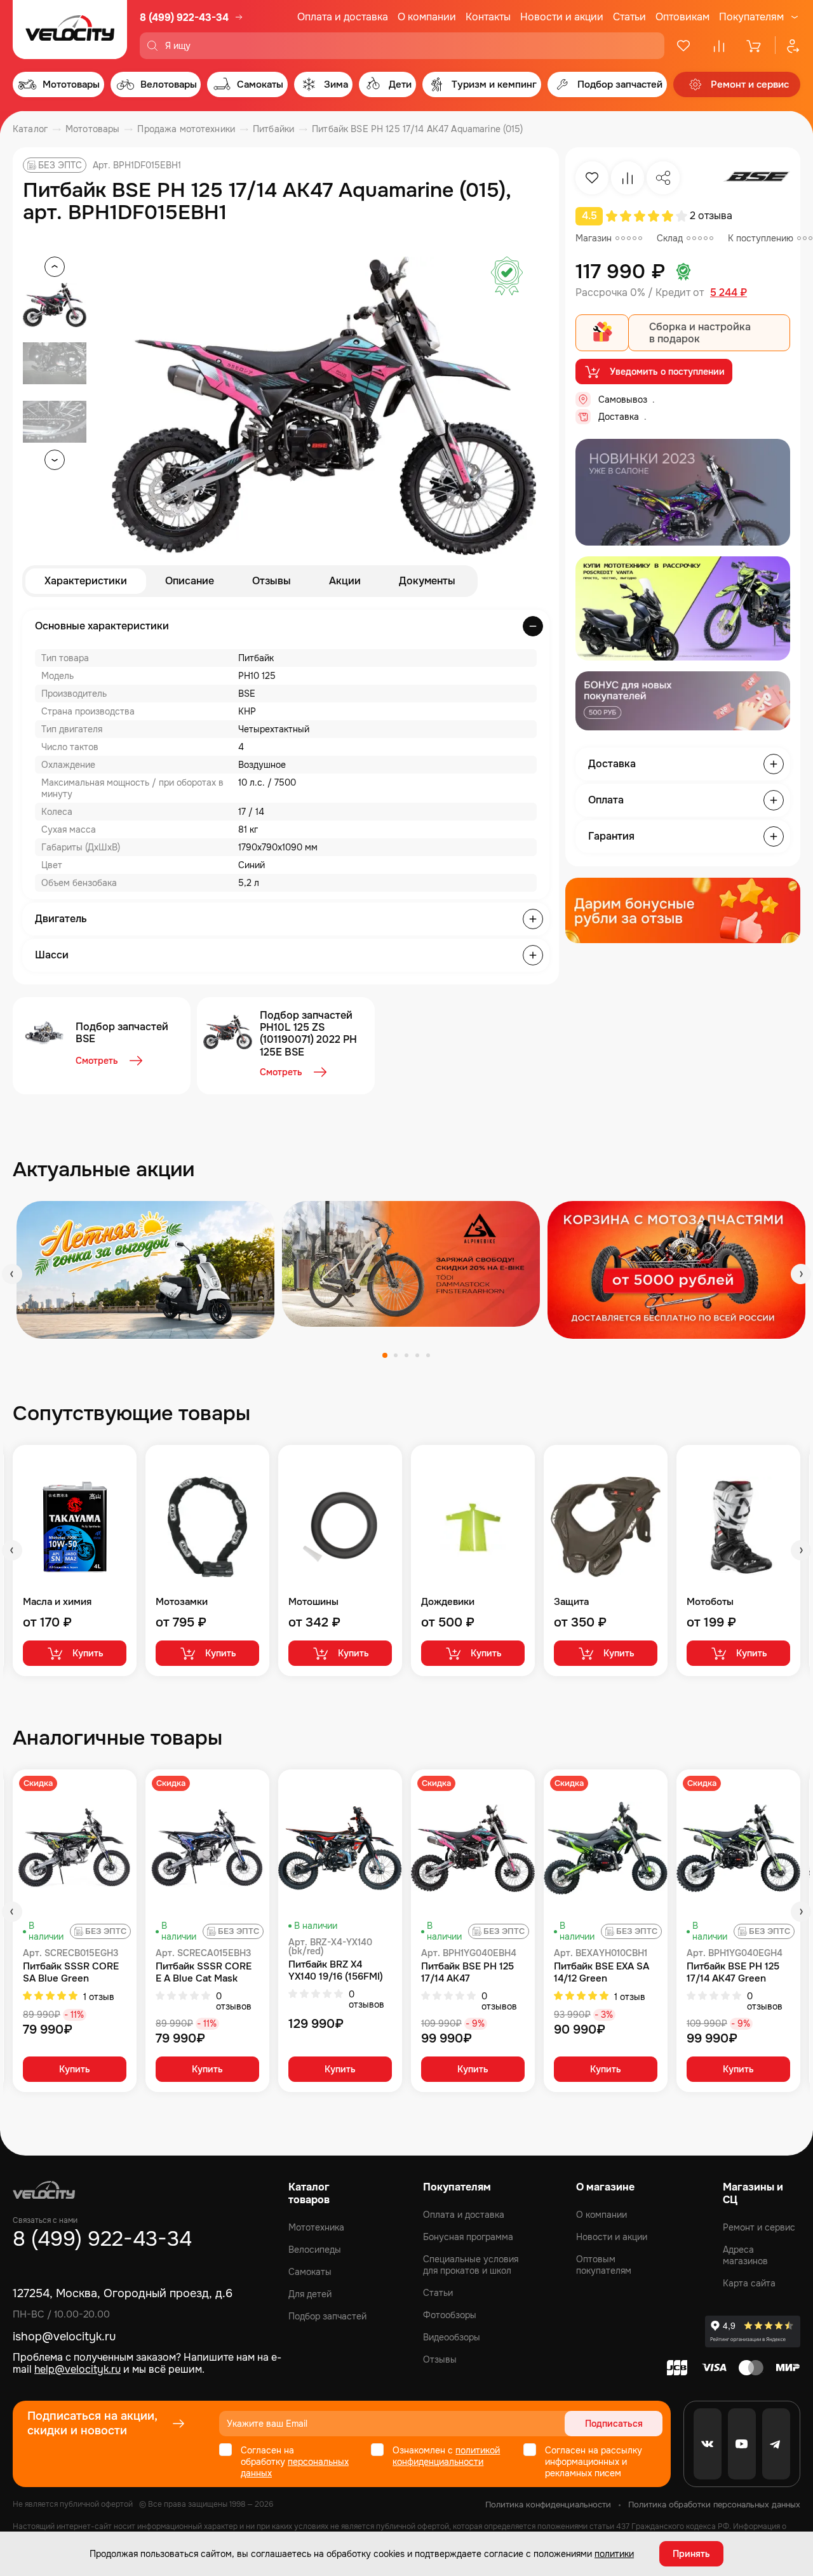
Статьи (629, 17)
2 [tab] (396, 1355)
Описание (190, 581)
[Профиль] (788, 46)
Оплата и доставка (343, 17)
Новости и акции (562, 17)
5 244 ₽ (729, 293)
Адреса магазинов (745, 2255)
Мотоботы (710, 1602)
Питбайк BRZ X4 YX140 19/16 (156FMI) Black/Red (336, 1971)
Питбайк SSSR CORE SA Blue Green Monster (71, 1973)
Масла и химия (57, 1602)
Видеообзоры (452, 2337)
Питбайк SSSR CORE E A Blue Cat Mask (204, 1973)
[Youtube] (742, 2444)
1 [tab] (385, 1355)
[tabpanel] (145, 1270)
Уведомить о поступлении (667, 372)
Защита (571, 1602)
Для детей (310, 2294)
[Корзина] (755, 46)
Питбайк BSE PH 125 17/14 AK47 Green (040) (733, 1973)
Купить (88, 1653)
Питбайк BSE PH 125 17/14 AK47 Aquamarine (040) (467, 1973)
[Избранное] (683, 46)
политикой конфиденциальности (446, 2456)
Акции (345, 581)
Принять (691, 2554)
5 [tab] (428, 1355)
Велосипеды (315, 2250)
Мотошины (313, 1602)
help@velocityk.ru (77, 2369)
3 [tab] (406, 1355)
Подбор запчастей (327, 2316)
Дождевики (448, 1602)
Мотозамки (182, 1602)
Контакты (488, 17)
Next (801, 1274)
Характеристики (86, 581)
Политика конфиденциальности (548, 2505)
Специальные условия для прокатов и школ (471, 2265)
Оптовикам (682, 17)
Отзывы (272, 581)
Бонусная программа (468, 2237)
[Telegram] (776, 2444)
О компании (427, 17)
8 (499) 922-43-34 (184, 17)
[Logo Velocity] (70, 30)
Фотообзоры (450, 2315)
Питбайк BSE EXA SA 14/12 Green (601, 1973)
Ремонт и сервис (759, 2227)
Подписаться (614, 2424)
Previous (12, 1274)
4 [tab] (417, 1355)
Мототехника (316, 2227)
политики (614, 2554)
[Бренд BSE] (756, 178)
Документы (427, 581)
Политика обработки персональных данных (714, 2505)
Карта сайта (749, 2283)
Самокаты (310, 2272)
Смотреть (97, 1061)
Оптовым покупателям (604, 2265)
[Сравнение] (719, 46)
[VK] (708, 2444)
